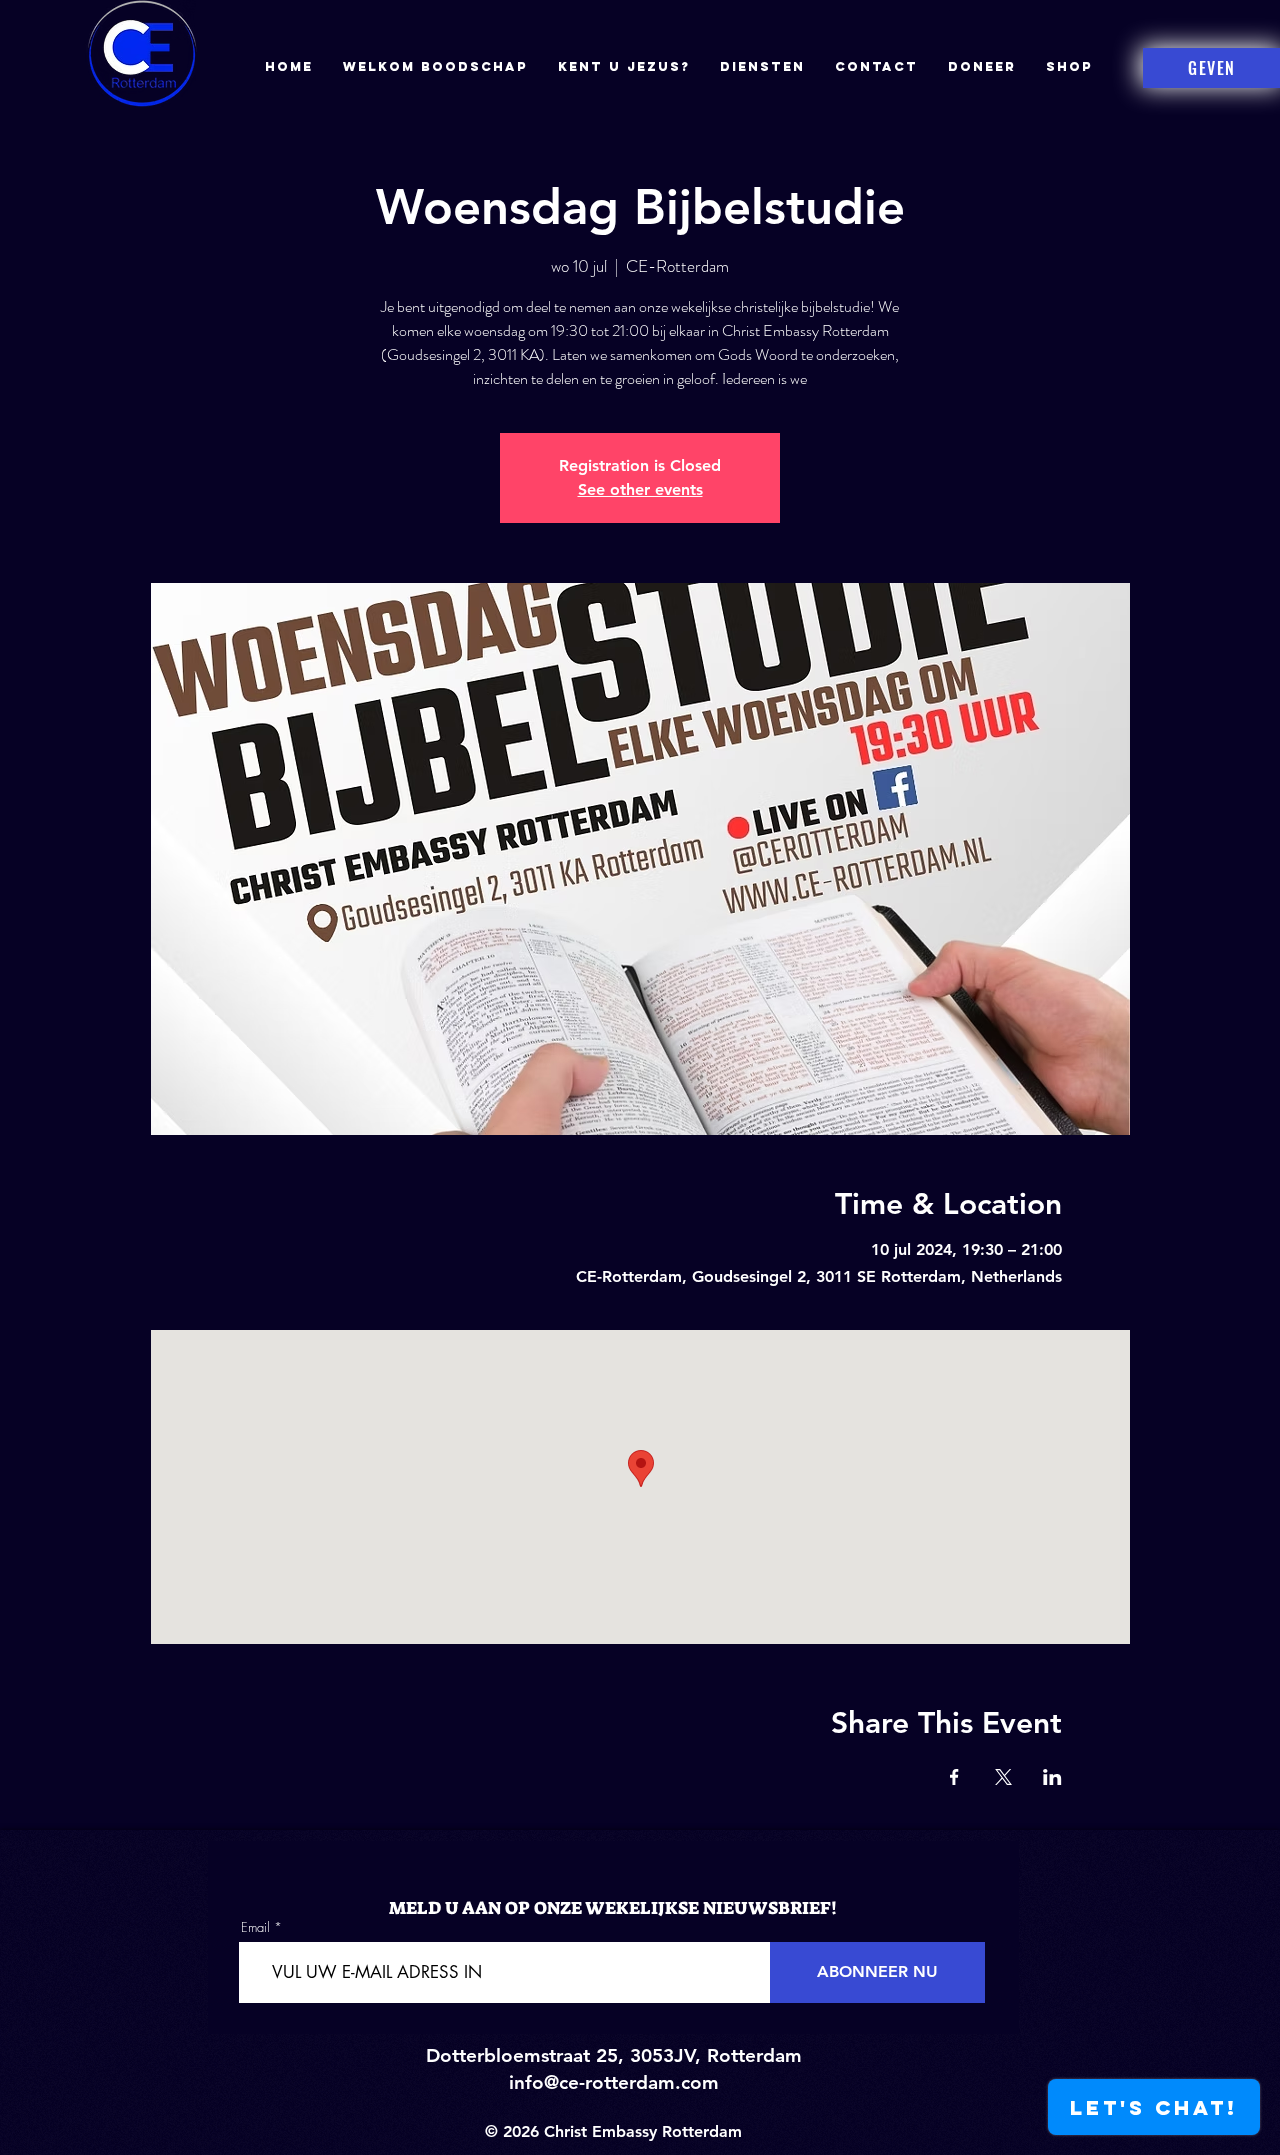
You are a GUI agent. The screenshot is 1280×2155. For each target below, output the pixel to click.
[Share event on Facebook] (954, 1777)
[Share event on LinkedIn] (1052, 1777)
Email (255, 1927)
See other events (640, 489)
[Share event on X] (1003, 1777)
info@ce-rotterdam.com (614, 2082)
